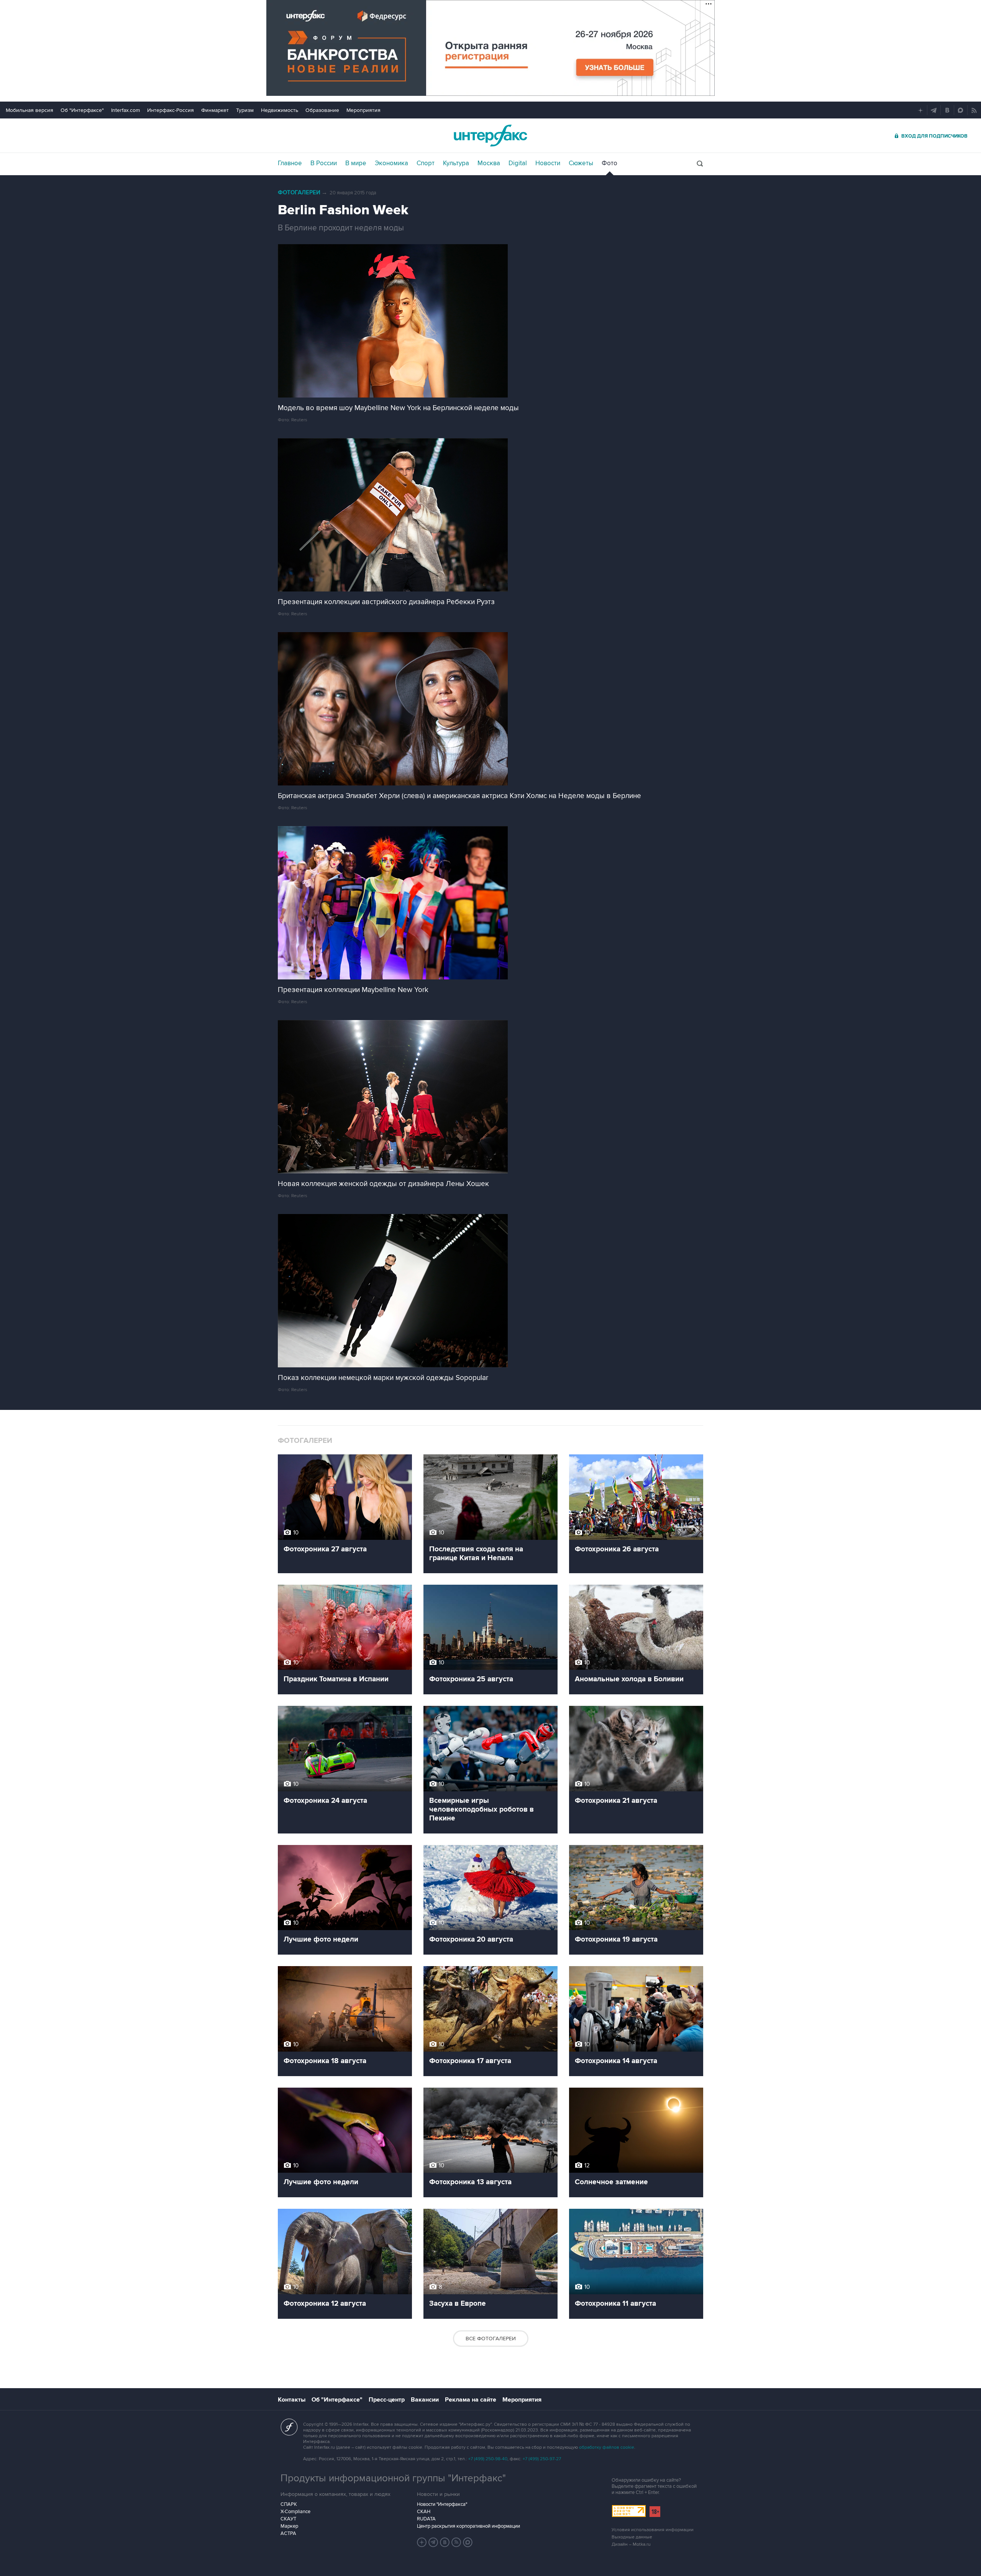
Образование (322, 110)
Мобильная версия (30, 110)
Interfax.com (125, 110)
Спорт (426, 163)
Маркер (289, 2526)
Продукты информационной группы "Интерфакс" (393, 2478)
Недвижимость (280, 110)
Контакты (292, 2400)
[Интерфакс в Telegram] (433, 2542)
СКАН (424, 2512)
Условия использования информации (653, 2530)
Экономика (391, 163)
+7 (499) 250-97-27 (542, 2459)
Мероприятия (363, 110)
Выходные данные (632, 2537)
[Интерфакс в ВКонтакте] (445, 2542)
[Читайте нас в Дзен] (422, 2542)
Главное (290, 163)
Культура (456, 163)
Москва (489, 163)
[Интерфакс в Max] (468, 2542)
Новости (548, 163)
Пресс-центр (387, 2400)
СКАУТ (288, 2519)
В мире (356, 163)
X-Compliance (295, 2512)
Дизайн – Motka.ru (631, 2544)
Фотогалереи (299, 193)
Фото (609, 163)
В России (324, 163)
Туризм (245, 110)
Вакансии (425, 2400)
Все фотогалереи (491, 2339)
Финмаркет (215, 110)
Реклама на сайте (471, 2400)
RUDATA (426, 2519)
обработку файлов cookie (607, 2447)
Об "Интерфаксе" (82, 110)
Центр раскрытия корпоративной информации (468, 2526)
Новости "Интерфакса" (442, 2504)
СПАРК (289, 2504)
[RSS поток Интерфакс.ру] (456, 2542)
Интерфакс (490, 136)
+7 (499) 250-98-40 (488, 2459)
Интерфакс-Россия (171, 110)
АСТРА (288, 2533)
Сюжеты (581, 163)
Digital (518, 163)
